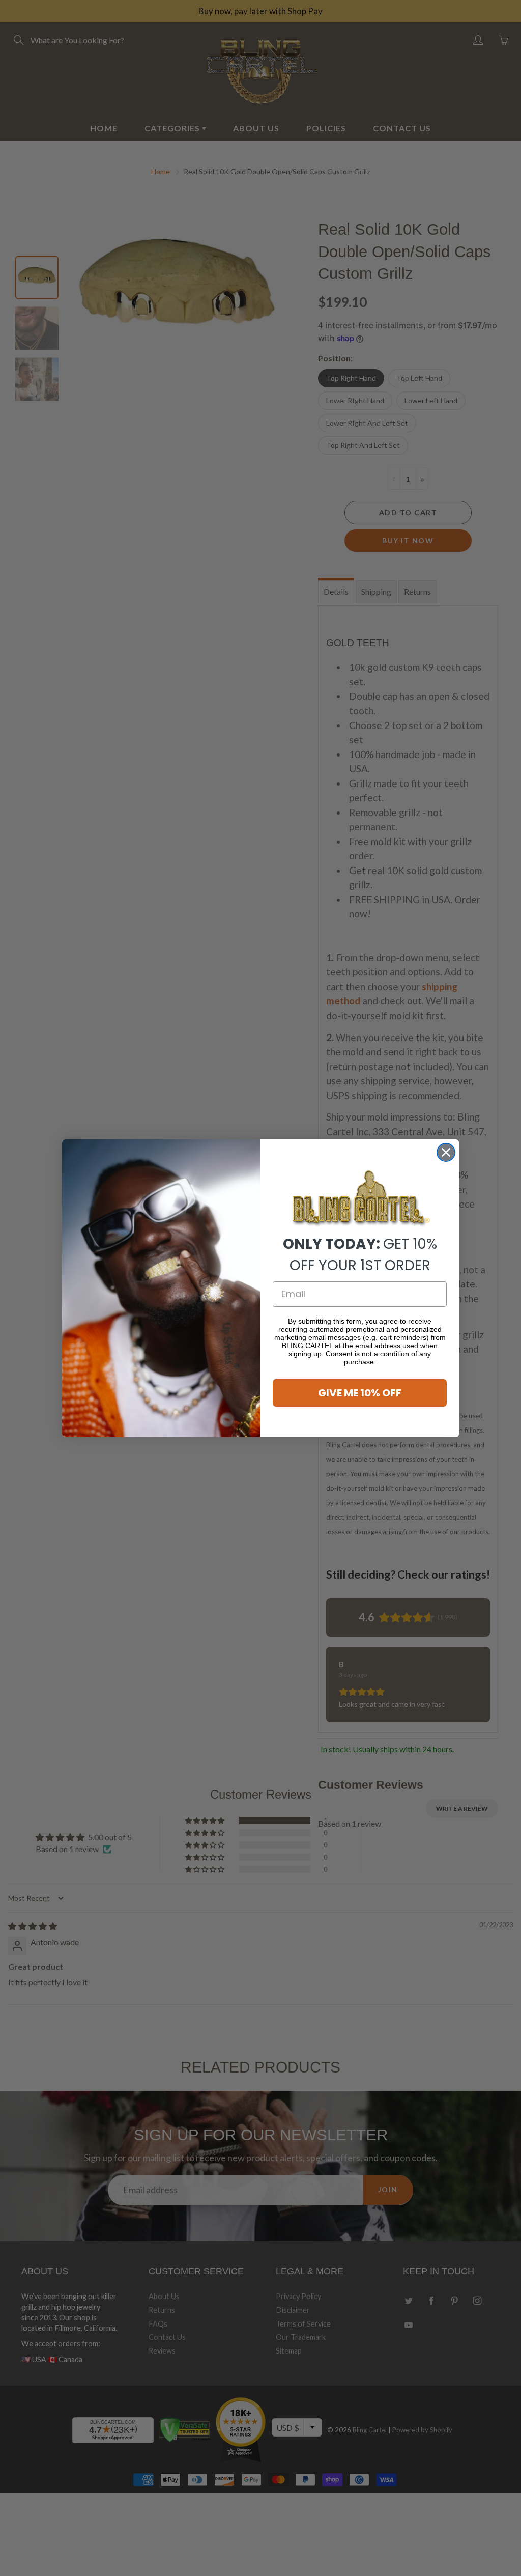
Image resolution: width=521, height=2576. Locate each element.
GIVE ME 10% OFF (360, 1393)
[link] (360, 1199)
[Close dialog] (446, 1152)
